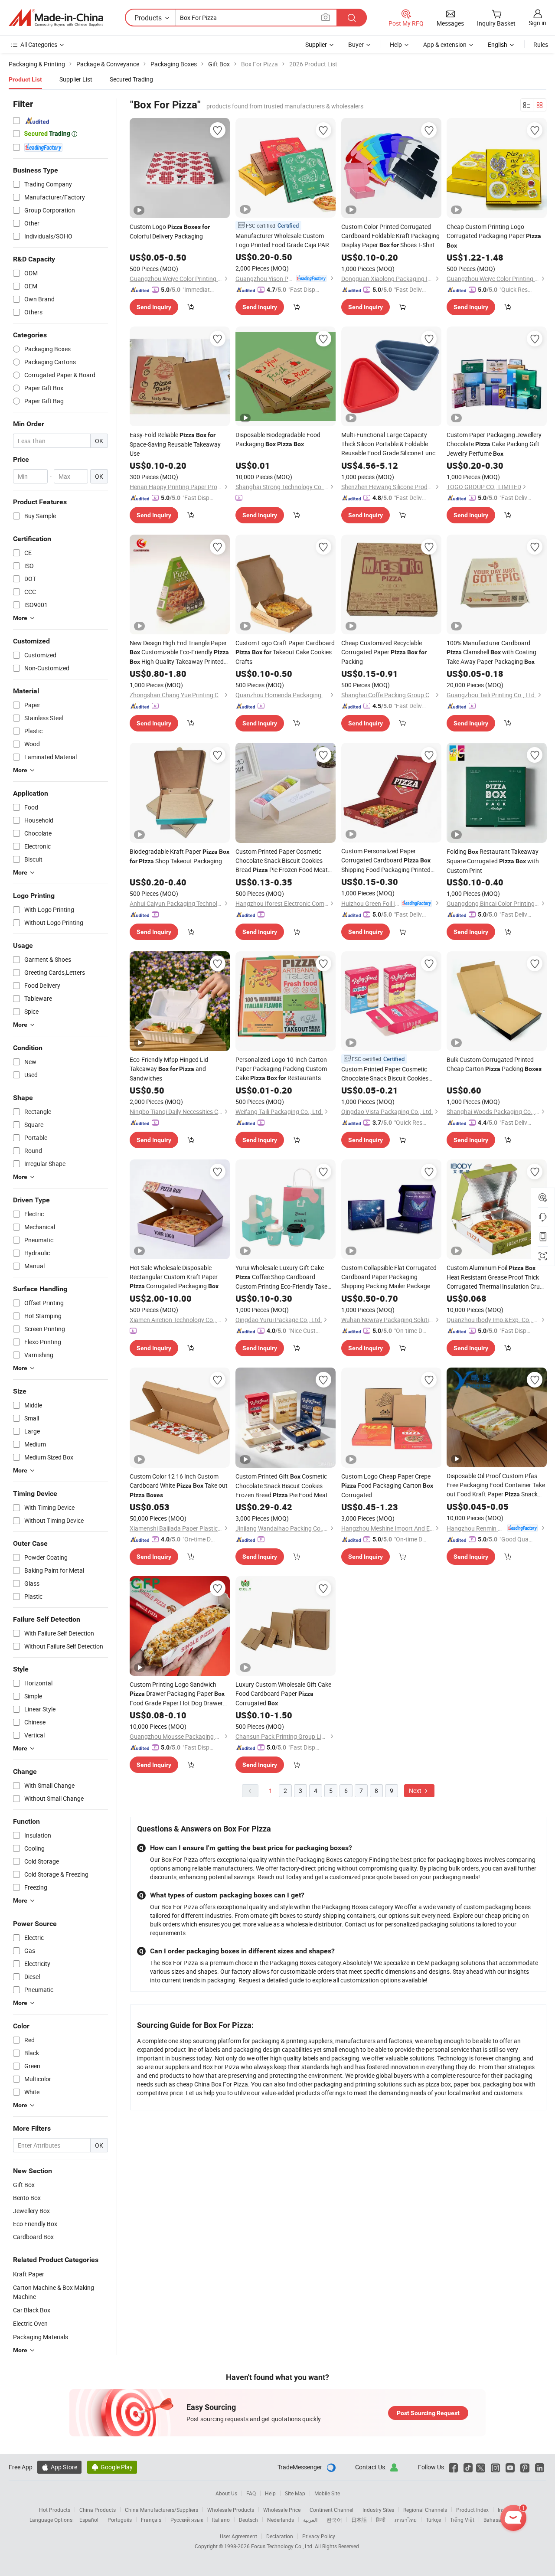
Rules (541, 44)
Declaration (280, 2536)
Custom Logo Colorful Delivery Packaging (170, 231)
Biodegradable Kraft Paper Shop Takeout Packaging (180, 856)
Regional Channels (425, 2510)
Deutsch (248, 2520)
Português (120, 2520)
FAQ (251, 2493)
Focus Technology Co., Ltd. (283, 2546)
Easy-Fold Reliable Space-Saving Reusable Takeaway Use (175, 444)
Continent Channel (331, 2510)
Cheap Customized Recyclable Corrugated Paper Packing (384, 652)
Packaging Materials (41, 2337)
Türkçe (433, 2520)
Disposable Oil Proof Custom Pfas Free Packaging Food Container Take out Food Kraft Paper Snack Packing (496, 1485)
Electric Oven (30, 2323)
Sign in (537, 23)
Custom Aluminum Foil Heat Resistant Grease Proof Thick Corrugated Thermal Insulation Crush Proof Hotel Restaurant (496, 1277)
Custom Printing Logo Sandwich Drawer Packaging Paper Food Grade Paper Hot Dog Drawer (177, 1694)
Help (396, 44)
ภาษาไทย (406, 2520)
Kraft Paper (29, 2274)
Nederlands (281, 2520)
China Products (98, 2510)
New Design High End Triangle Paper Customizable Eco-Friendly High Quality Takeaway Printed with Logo (179, 653)
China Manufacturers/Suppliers (162, 2510)
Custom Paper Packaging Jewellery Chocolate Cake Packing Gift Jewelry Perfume (494, 444)
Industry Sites (378, 2510)
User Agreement (238, 2536)
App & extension (445, 44)
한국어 (334, 2520)
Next (416, 1791)
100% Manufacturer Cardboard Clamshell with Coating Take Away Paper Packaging (491, 652)
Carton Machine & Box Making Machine (54, 2292)
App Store (59, 2467)
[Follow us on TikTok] (468, 2467)
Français (151, 2520)
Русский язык (187, 2520)
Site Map (295, 2493)
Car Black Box (32, 2310)
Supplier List (76, 79)
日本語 (359, 2520)
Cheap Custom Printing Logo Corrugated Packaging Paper (494, 236)
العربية (310, 2520)
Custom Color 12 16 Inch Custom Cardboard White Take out (179, 1485)
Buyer (356, 44)
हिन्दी (381, 2520)
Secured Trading (131, 79)
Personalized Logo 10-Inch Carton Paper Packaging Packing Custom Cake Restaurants (281, 1069)
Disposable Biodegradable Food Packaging (278, 439)
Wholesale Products (231, 2510)
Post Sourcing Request (428, 2413)
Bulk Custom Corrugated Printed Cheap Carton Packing (494, 1064)
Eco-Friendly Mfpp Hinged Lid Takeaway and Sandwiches (169, 1069)
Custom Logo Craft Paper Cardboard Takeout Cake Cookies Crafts (285, 652)
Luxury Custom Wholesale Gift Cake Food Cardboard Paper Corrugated (283, 1694)
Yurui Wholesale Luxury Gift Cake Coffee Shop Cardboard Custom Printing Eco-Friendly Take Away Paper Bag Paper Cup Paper (281, 1277)
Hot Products (55, 2510)
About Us (226, 2493)
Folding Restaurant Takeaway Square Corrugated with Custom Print (493, 861)
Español (89, 2520)
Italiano (221, 2520)
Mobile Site (327, 2493)
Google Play (112, 2467)
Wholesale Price (282, 2510)
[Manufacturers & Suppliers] (56, 18)
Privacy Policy (319, 2536)
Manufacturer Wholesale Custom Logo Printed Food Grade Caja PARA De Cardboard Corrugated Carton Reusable (284, 240)
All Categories (39, 44)
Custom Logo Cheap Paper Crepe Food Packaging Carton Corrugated (387, 1486)
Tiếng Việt (462, 2520)
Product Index (472, 2510)
